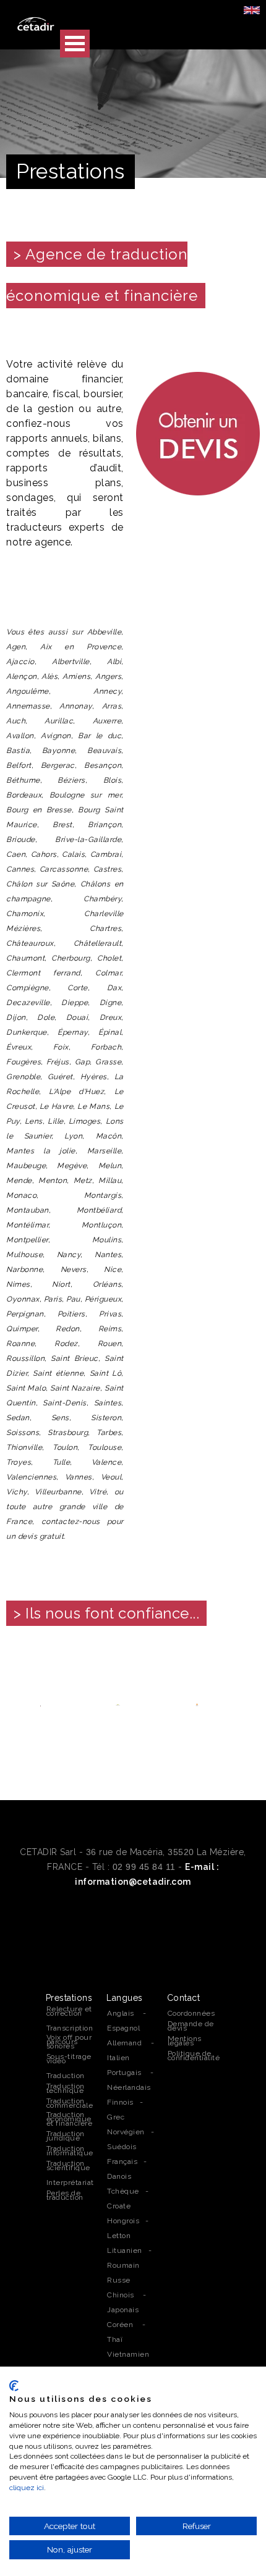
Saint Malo (26, 1388)
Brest (62, 825)
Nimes (18, 1284)
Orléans (107, 1284)
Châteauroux (30, 943)
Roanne (20, 1344)
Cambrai (106, 854)
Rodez (66, 1344)
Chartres (105, 928)
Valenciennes (31, 1477)
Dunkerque (27, 1032)
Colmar (108, 973)
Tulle (62, 1462)
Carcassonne (64, 869)
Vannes (79, 1477)
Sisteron (106, 1418)
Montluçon (102, 1225)
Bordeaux (24, 795)
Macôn (109, 1136)
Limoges (85, 1121)
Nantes (108, 1255)
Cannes (20, 869)
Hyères (94, 1077)
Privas (110, 1314)
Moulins (107, 1240)
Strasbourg (68, 1433)
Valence (107, 1462)
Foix (61, 1047)
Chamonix (25, 914)
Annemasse (28, 706)
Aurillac (59, 721)
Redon (68, 1329)
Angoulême (28, 691)
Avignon (56, 736)
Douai (77, 1017)
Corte (78, 988)
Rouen (110, 1344)
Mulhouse (24, 1255)
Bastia (18, 751)
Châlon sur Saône (40, 884)
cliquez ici (27, 2488)
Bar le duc (100, 736)
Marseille (105, 1151)
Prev (22, 1704)
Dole (46, 1017)
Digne (111, 1003)
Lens (34, 1121)
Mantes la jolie (41, 1151)
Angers (108, 676)
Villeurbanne (58, 1492)
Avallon (20, 736)
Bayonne (59, 751)
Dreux (111, 1017)
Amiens (76, 676)
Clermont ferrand (43, 973)
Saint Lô (105, 1373)
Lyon (73, 1136)
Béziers (71, 780)
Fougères (24, 1062)
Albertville (71, 662)
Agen (16, 647)
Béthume (23, 780)
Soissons (23, 1433)
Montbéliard (99, 1210)
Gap (83, 1062)
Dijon (16, 1017)
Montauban (28, 1210)
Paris (53, 1299)
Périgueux (103, 1299)
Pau (73, 1299)
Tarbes (109, 1433)
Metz (83, 1181)
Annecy (107, 691)
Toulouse (105, 1447)
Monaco (21, 1195)
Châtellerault (98, 943)
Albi (114, 662)
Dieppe (75, 1003)
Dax (114, 988)
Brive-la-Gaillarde (88, 840)
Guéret (60, 1077)
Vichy (17, 1492)
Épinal (110, 1032)
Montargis (103, 1195)
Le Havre (56, 1106)
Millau (110, 1181)
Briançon (105, 825)
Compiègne (28, 988)
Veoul (111, 1477)
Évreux (19, 1047)
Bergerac (58, 765)
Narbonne (24, 1269)
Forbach (106, 1047)
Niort (61, 1284)
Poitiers (71, 1314)
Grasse (108, 1062)
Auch (16, 721)
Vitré (98, 1492)
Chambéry (102, 899)
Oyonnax (23, 1299)
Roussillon (25, 1358)
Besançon (103, 765)
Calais (73, 854)
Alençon (22, 676)
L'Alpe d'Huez (76, 1092)
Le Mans (93, 1106)
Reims (110, 1329)
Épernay (73, 1032)
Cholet (109, 958)
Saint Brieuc (74, 1358)
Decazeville (28, 1003)
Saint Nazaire (75, 1388)
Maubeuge (26, 1166)
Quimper (22, 1329)
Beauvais (104, 751)
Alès (49, 676)
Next (244, 1704)
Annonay (76, 706)
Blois (113, 780)
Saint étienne (58, 1373)
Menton (53, 1181)
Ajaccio (20, 662)
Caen (16, 854)
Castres (108, 869)
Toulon (65, 1447)
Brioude (21, 840)
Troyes (19, 1462)
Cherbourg (71, 958)
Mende (19, 1181)
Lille (56, 1121)
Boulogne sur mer (85, 795)
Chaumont (25, 958)
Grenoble (23, 1077)
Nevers (74, 1269)
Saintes (108, 1403)
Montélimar (27, 1225)
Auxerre (107, 721)
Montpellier (27, 1240)
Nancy (69, 1255)
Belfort (19, 765)
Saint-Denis (65, 1403)
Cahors (44, 854)
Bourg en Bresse (39, 810)
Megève (72, 1166)
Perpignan (25, 1314)
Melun (110, 1166)
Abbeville (105, 632)
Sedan (18, 1418)
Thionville (24, 1447)
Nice (113, 1269)
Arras (112, 706)
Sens (60, 1418)
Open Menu (75, 44)
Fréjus (58, 1062)
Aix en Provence (81, 647)
